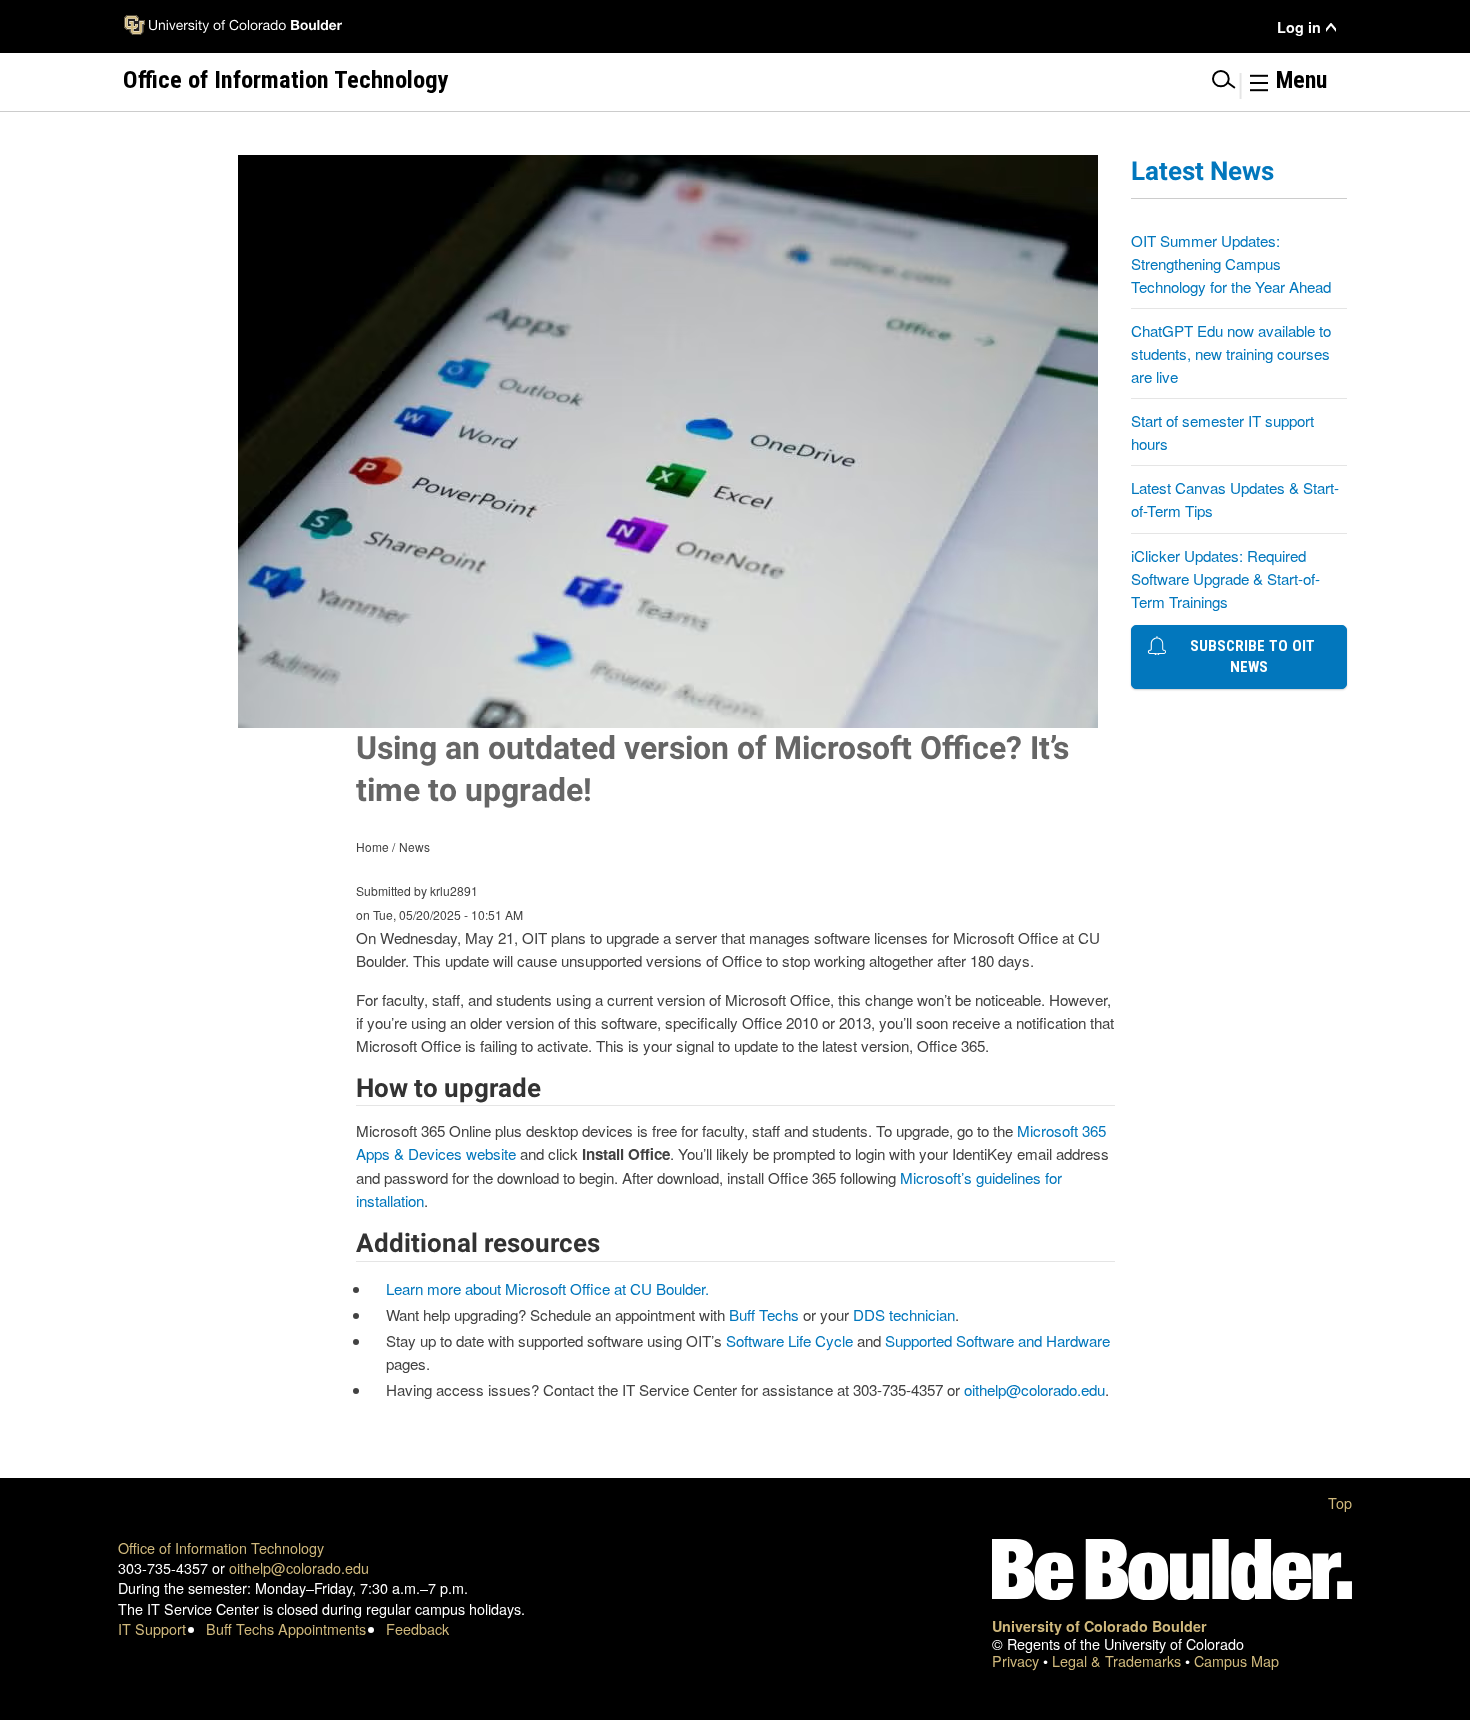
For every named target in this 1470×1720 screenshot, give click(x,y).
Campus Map (1236, 1660)
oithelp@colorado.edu (1034, 1389)
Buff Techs (764, 1314)
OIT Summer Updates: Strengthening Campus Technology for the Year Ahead (1231, 263)
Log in (1299, 27)
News (414, 846)
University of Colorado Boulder (1099, 1626)
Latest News (1202, 171)
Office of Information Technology (221, 1547)
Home (372, 846)
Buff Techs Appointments (286, 1628)
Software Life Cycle (789, 1340)
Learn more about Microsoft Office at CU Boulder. (547, 1288)
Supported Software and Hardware (997, 1340)
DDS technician (904, 1314)
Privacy (1017, 1660)
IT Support (152, 1628)
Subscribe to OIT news (1248, 656)
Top (1340, 1502)
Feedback (417, 1628)
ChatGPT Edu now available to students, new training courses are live (1231, 353)
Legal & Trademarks (1118, 1660)
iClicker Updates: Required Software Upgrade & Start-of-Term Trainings (1225, 578)
